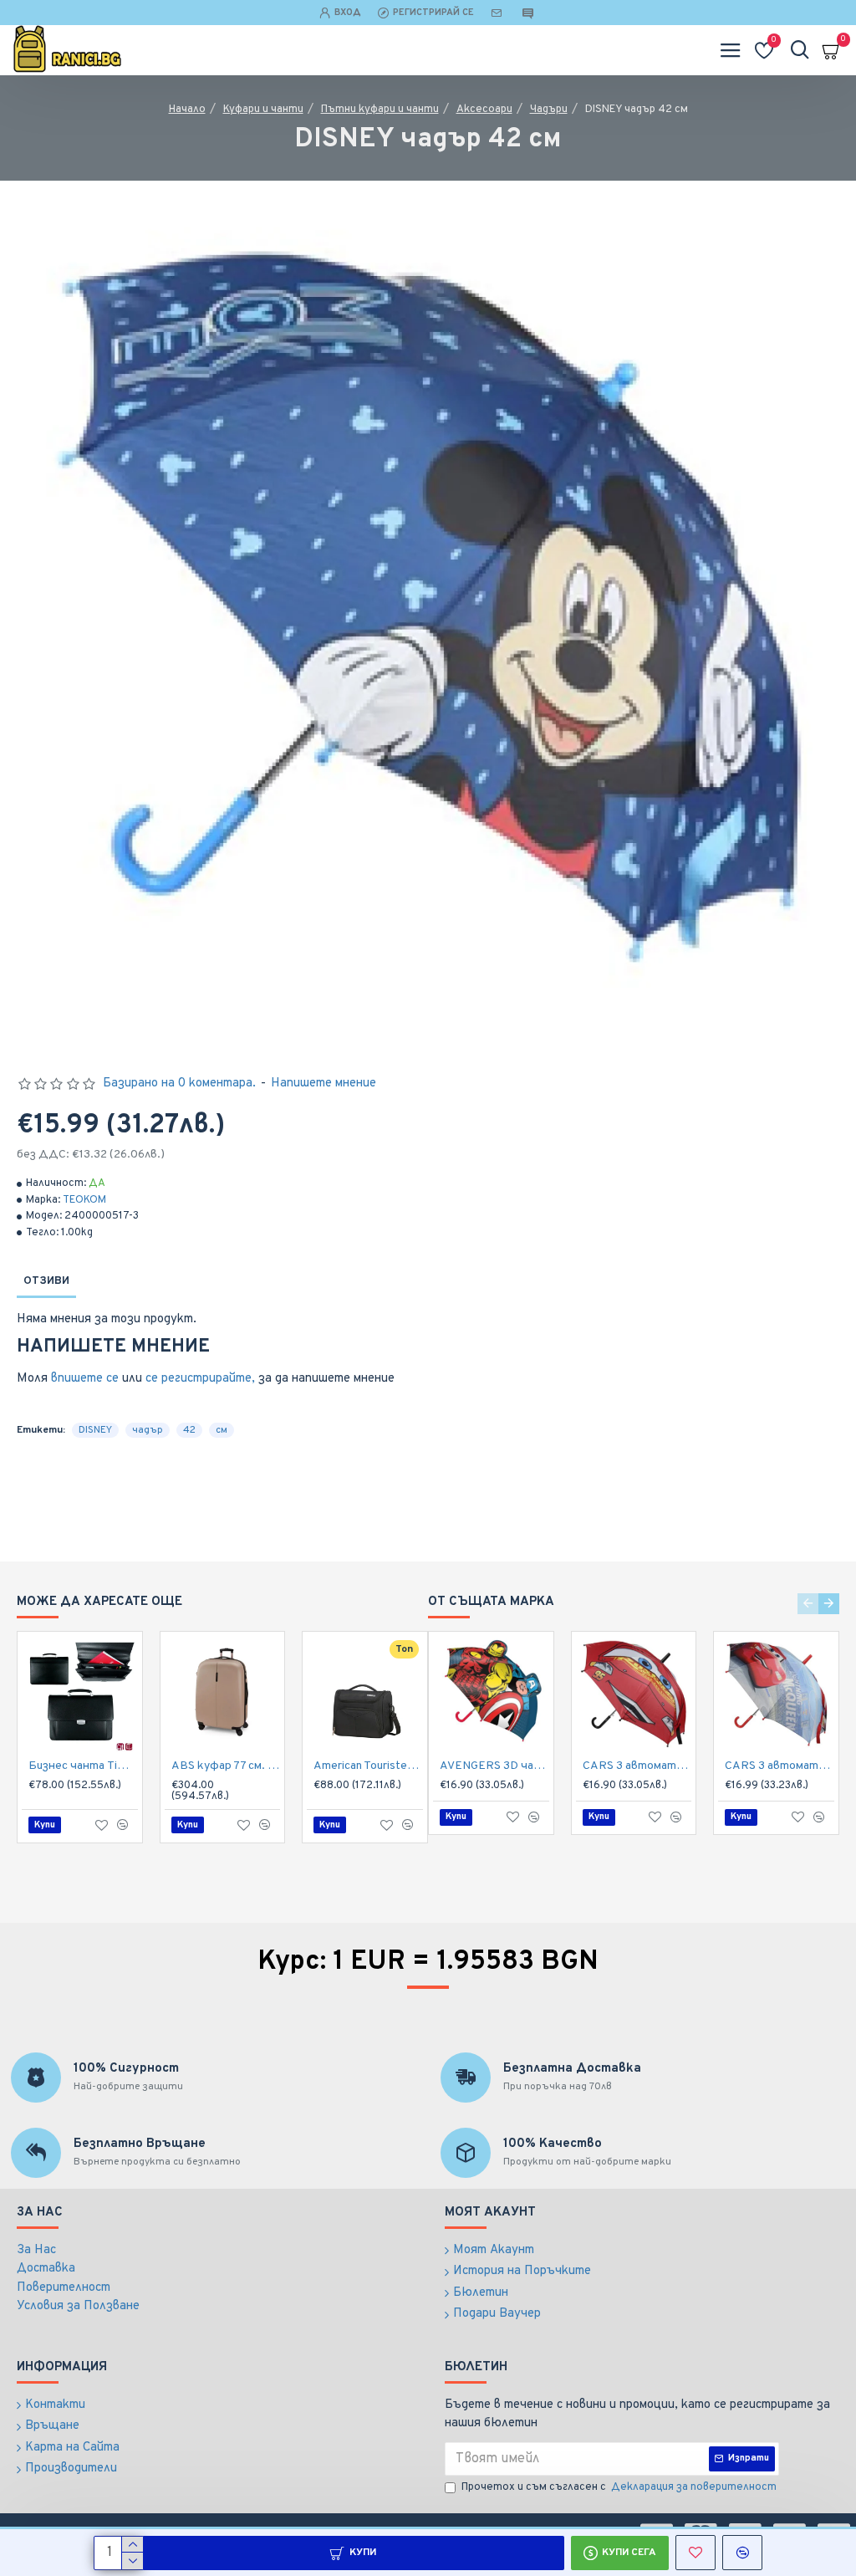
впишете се (85, 1379)
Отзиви (46, 1281)
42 (189, 1430)
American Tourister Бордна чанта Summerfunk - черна (368, 1766)
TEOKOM (84, 1200)
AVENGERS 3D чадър (494, 1766)
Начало (187, 110)
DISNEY (95, 1430)
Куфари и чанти (263, 110)
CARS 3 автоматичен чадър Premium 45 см (637, 1766)
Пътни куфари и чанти (380, 110)
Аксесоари (484, 110)
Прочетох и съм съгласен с (619, 2487)
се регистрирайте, (200, 1379)
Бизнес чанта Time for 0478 (83, 1766)
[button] (808, 1604)
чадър (148, 1430)
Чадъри (549, 110)
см (222, 1430)
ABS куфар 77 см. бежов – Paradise (226, 1766)
